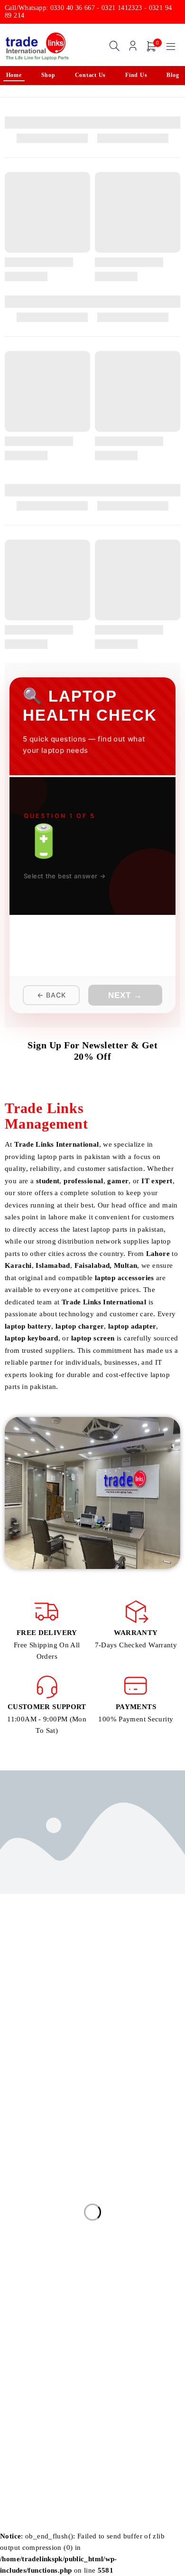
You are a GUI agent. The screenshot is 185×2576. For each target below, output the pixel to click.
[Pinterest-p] (97, 2077)
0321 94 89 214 (34, 2054)
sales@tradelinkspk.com (43, 2012)
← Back (51, 995)
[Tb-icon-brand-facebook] (11, 2077)
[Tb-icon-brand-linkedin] (54, 2077)
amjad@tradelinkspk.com (45, 2026)
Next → (125, 995)
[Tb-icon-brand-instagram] (32, 2077)
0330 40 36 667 (33, 2040)
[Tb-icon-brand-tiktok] (75, 2077)
